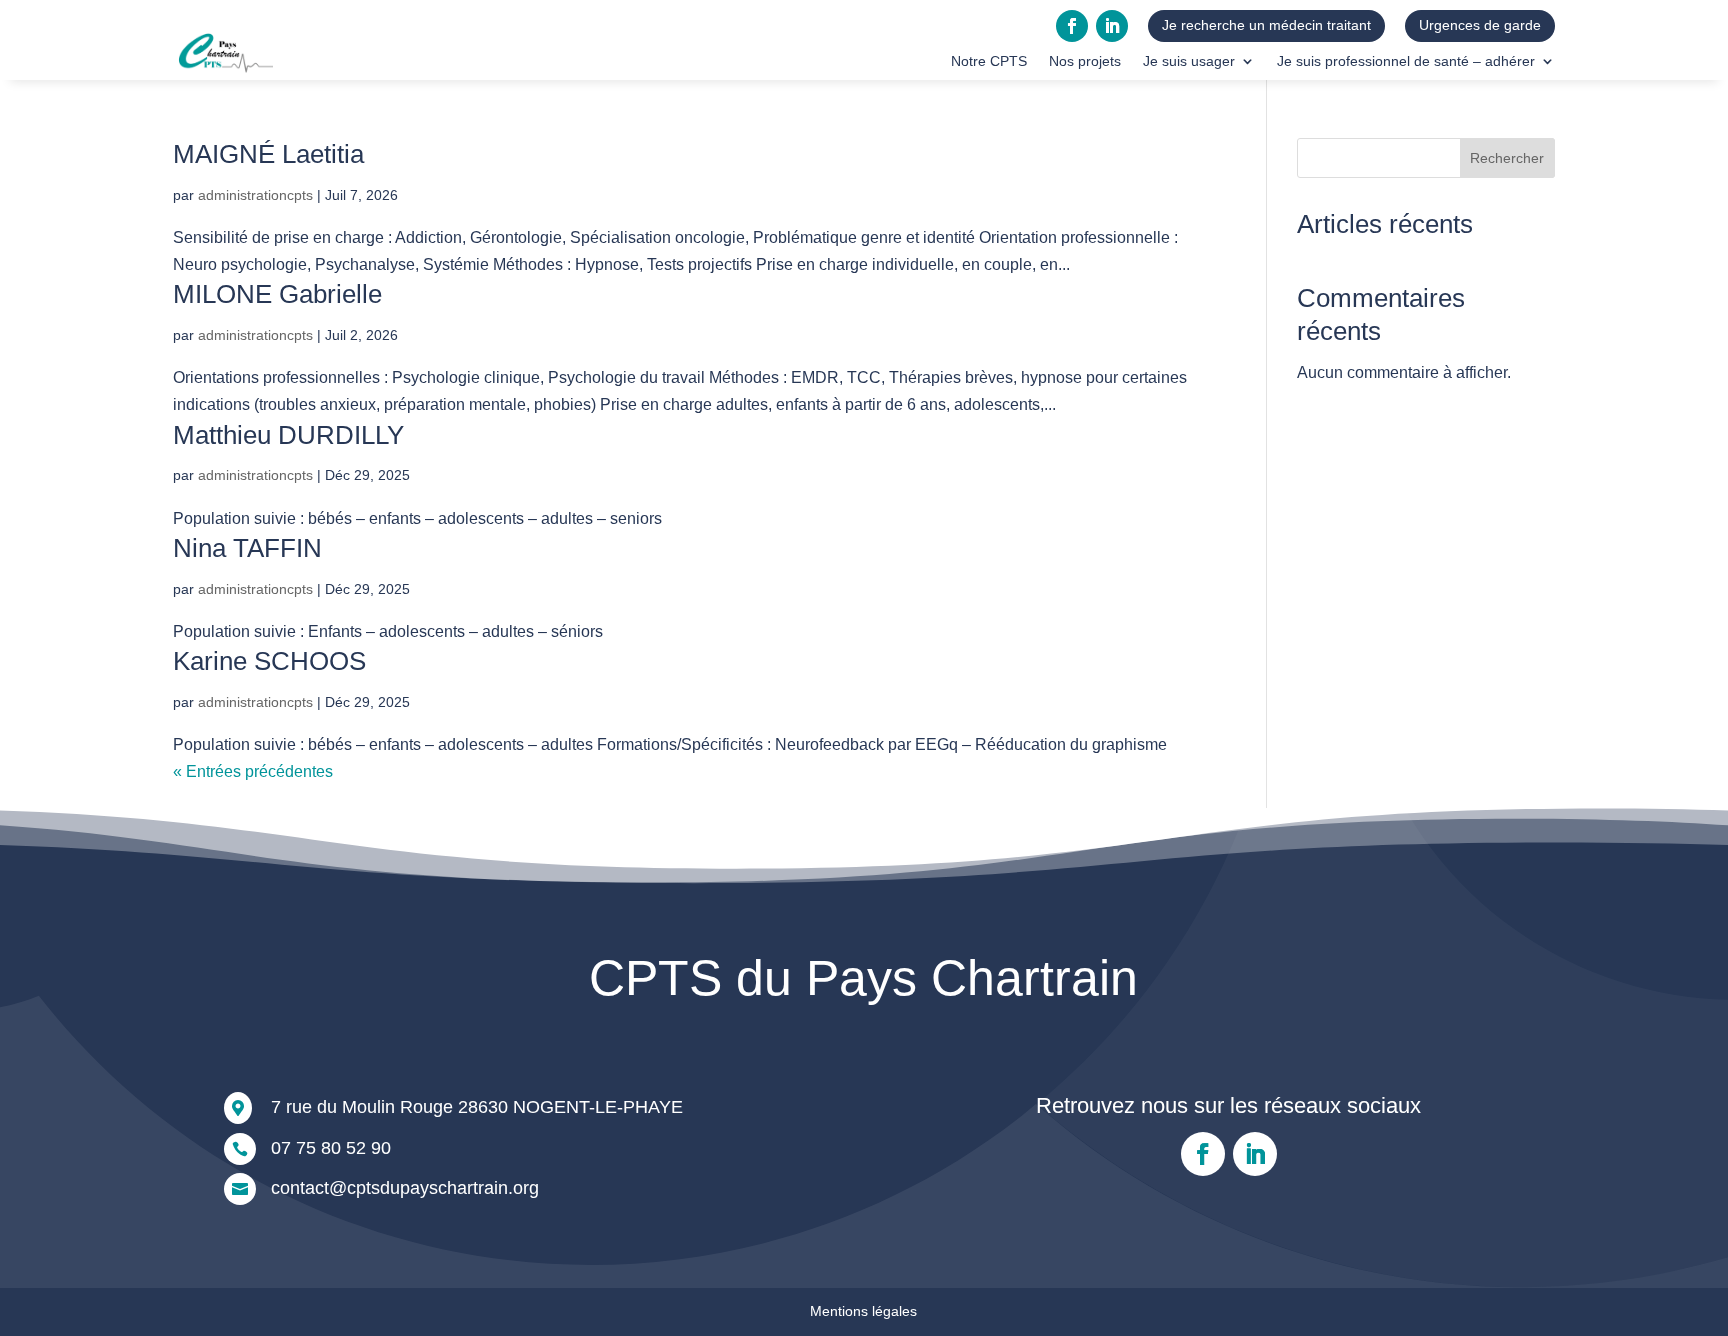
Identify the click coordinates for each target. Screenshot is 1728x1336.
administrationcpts (255, 195)
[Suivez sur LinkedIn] (1112, 26)
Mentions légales (863, 1311)
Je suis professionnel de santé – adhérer (1406, 61)
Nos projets (1085, 61)
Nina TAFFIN (247, 548)
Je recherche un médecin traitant (1266, 25)
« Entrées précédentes (253, 771)
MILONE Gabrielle (277, 294)
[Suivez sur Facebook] (1072, 26)
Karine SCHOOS (269, 661)
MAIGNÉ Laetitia (268, 154)
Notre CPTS (989, 61)
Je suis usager (1189, 61)
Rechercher (1507, 158)
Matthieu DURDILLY (288, 435)
